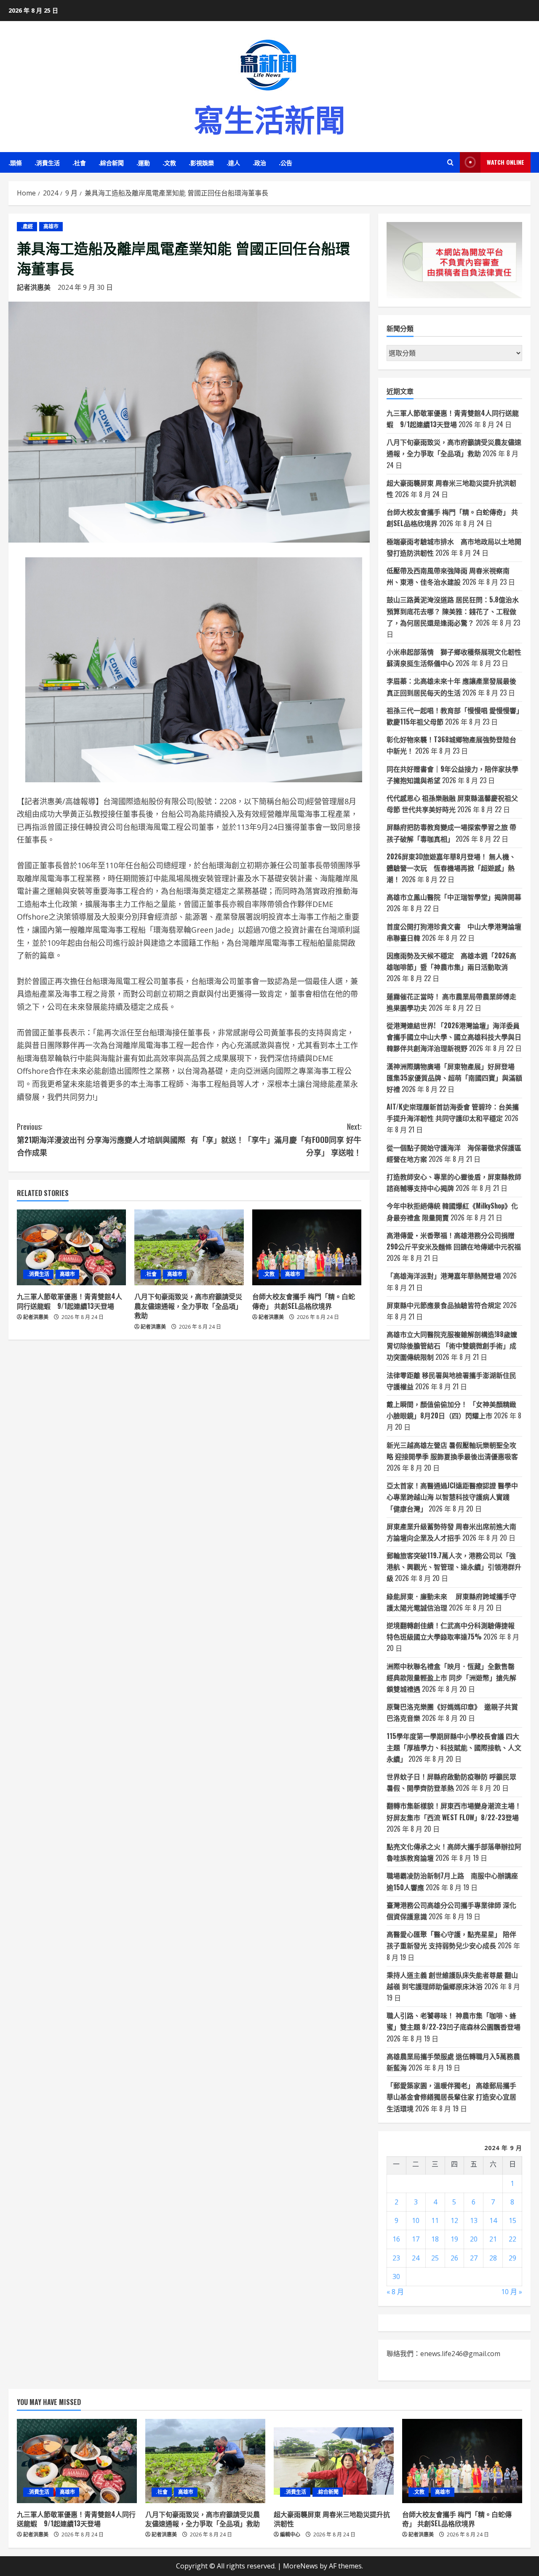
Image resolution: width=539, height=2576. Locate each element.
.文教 (169, 162)
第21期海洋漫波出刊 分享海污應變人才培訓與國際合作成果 (101, 1139)
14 (493, 2220)
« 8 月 (395, 2292)
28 (493, 2258)
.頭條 (15, 162)
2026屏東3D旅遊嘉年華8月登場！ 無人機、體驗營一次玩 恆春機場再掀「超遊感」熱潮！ (451, 868)
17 (416, 2239)
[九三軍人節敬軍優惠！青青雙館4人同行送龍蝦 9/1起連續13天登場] (71, 1247)
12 (454, 2220)
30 (396, 2276)
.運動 (143, 162)
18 (435, 2239)
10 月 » (512, 2292)
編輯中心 (290, 2535)
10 (416, 2220)
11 (435, 2220)
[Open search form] (450, 162)
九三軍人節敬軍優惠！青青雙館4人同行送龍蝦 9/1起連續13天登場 (69, 1301)
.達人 (233, 162)
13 (474, 2220)
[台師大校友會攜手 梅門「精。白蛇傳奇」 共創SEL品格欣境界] (307, 1247)
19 (454, 2239)
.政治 (259, 162)
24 (416, 2258)
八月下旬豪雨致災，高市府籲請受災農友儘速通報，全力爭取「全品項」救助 (188, 1306)
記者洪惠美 (34, 287)
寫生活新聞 (269, 118)
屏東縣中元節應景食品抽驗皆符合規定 (444, 1305)
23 (396, 2258)
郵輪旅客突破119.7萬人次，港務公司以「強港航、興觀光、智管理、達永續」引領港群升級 (454, 1567)
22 (512, 2239)
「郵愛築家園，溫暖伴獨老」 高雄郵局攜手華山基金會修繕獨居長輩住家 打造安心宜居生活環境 (451, 2097)
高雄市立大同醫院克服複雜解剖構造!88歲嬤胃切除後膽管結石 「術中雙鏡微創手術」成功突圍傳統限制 (452, 1346)
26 (454, 2258)
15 (512, 2220)
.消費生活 (47, 162)
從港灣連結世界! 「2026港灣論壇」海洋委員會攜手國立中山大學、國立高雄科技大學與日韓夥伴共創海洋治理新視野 (454, 1037)
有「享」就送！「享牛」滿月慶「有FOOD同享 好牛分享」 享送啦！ (276, 1139)
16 (396, 2239)
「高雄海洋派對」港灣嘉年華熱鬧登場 (444, 1276)
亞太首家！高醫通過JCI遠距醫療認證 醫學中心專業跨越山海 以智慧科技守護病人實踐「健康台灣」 (452, 1497)
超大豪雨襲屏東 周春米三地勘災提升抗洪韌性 (332, 2519)
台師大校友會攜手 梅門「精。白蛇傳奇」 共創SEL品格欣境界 (304, 1301)
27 (474, 2258)
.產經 (27, 226)
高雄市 (51, 226)
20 (474, 2239)
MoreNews (300, 2566)
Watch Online (506, 162)
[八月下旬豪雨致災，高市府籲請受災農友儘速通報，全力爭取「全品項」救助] (189, 1247)
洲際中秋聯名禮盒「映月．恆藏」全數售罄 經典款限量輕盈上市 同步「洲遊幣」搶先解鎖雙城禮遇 (451, 1677)
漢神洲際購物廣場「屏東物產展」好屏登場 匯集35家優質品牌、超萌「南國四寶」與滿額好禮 (454, 1078)
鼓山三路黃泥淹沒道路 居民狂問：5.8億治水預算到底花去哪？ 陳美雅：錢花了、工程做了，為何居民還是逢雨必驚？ (453, 611)
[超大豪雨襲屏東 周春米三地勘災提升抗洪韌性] (334, 2461)
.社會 (79, 162)
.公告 (286, 162)
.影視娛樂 (201, 162)
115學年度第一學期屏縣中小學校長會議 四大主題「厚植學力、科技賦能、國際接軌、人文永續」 (454, 1747)
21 (493, 2239)
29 (512, 2258)
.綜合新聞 (111, 162)
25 (435, 2258)
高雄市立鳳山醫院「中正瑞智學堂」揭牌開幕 (454, 897)
